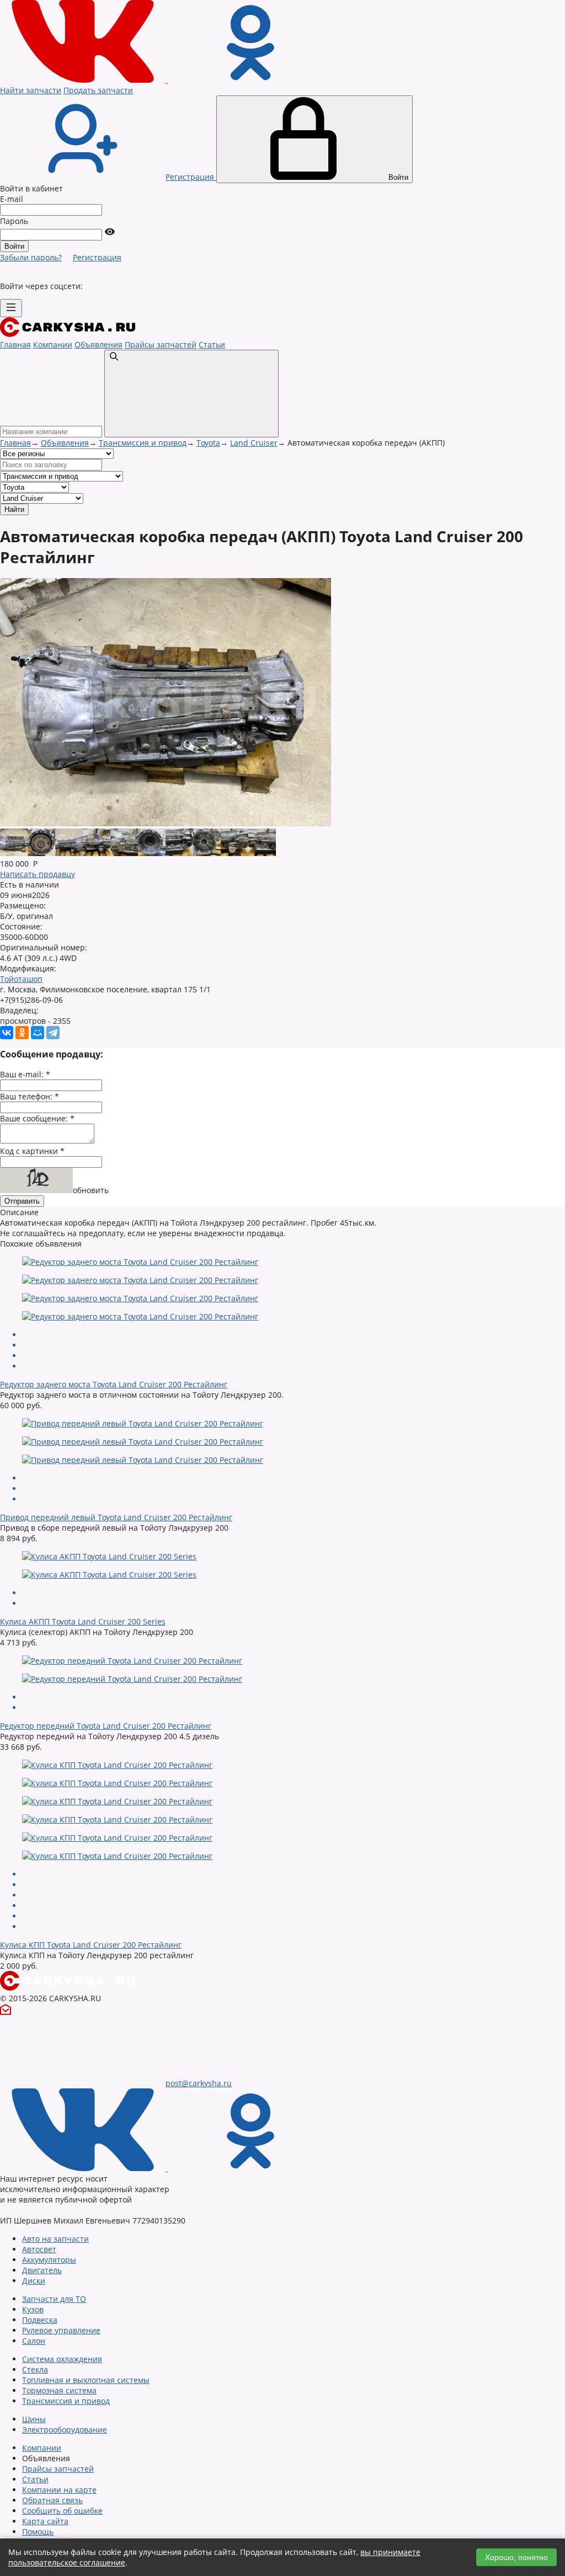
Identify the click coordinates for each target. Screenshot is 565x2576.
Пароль (14, 221)
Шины (34, 2419)
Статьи (212, 344)
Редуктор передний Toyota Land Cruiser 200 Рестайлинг (106, 1726)
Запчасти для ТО (54, 2299)
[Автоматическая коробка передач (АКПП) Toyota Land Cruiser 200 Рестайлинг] (14, 853)
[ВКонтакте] (7, 1033)
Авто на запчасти (55, 2239)
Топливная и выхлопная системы (86, 2380)
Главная (15, 344)
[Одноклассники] (22, 1033)
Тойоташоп (21, 979)
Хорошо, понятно (516, 2557)
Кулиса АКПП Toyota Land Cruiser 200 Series (83, 1621)
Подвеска (40, 2320)
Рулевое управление (61, 2330)
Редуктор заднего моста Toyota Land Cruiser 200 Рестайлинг (114, 1384)
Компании (53, 344)
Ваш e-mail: (25, 1074)
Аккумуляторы (49, 2260)
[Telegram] (53, 1033)
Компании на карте (59, 2490)
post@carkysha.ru (199, 2083)
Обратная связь (52, 2500)
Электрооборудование (65, 2430)
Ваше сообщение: (37, 1118)
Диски (34, 2281)
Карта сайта (45, 2521)
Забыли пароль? (31, 257)
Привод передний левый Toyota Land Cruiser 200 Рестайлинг (116, 1517)
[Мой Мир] (38, 1033)
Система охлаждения (62, 2359)
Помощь (38, 2532)
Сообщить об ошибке (62, 2511)
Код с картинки (32, 1151)
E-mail (12, 199)
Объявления (98, 344)
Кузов (33, 2309)
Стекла (35, 2369)
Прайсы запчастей (161, 344)
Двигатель (42, 2270)
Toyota (208, 443)
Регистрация (97, 257)
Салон (34, 2341)
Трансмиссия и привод (143, 443)
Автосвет (39, 2249)
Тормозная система (59, 2390)
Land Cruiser (254, 443)
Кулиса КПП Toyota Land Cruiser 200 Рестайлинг (91, 1945)
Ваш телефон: (30, 1096)
